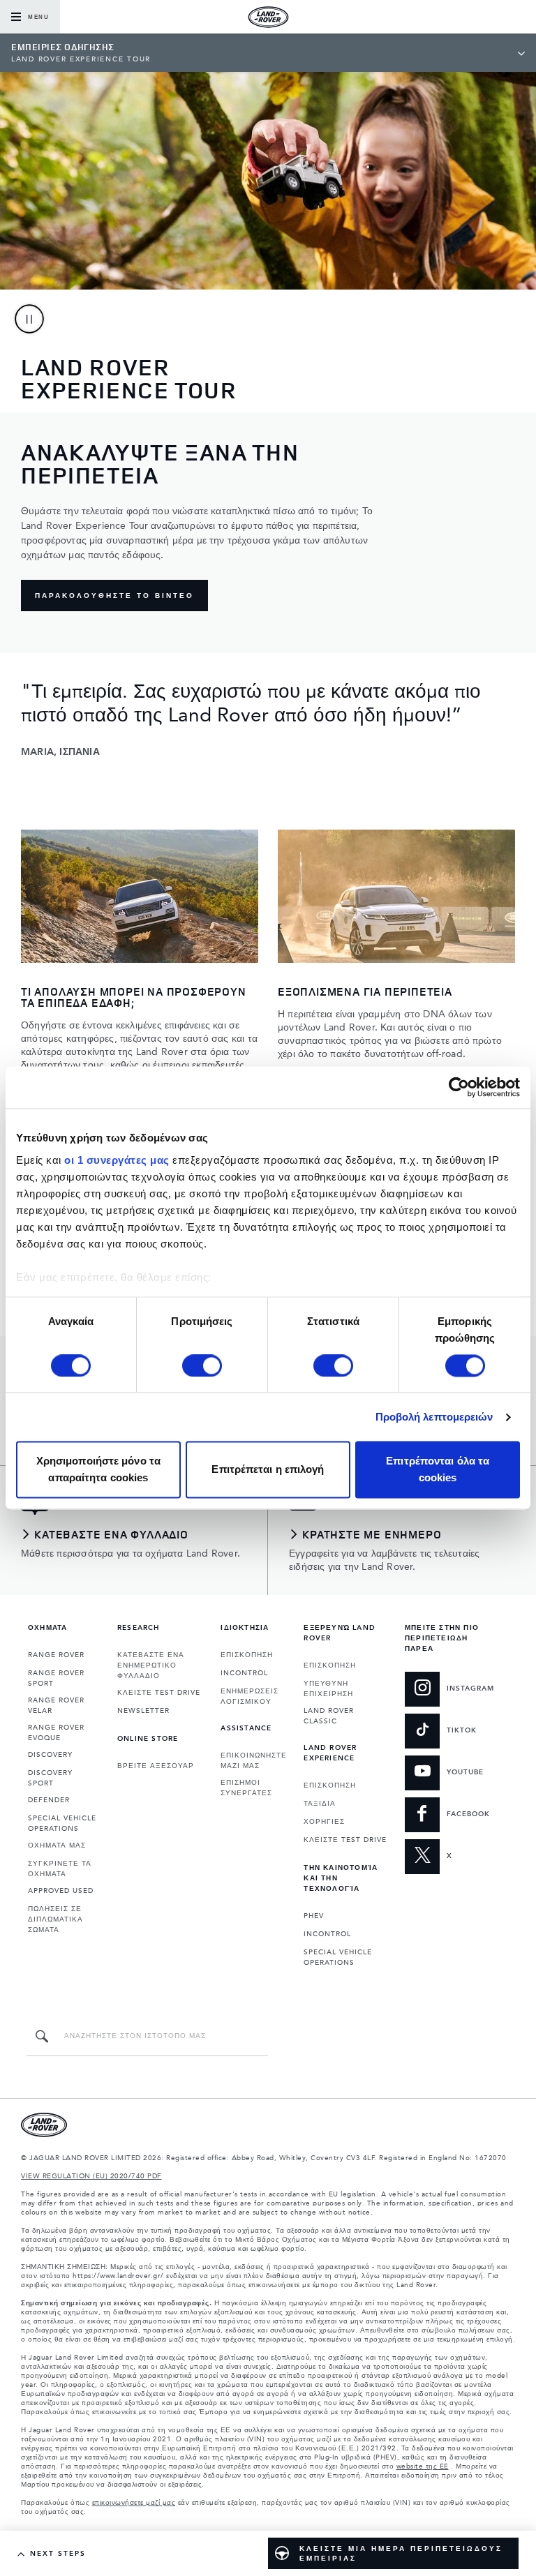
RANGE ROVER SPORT (56, 1678)
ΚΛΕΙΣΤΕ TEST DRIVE (159, 1693)
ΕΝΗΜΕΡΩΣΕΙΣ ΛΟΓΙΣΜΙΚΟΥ (250, 1697)
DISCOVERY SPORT (50, 1778)
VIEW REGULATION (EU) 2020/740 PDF (91, 2176)
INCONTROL (244, 1673)
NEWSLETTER (143, 1711)
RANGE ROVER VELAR (56, 1706)
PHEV (314, 1916)
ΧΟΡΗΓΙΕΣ (324, 1822)
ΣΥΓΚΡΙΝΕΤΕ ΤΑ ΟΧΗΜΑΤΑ (60, 1869)
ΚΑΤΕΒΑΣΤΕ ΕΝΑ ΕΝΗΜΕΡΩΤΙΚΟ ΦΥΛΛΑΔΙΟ (151, 1665)
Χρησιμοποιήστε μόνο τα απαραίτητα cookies (98, 1470)
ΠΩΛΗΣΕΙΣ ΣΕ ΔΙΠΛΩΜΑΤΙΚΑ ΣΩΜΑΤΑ (55, 1919)
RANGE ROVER (56, 1655)
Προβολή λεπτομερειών (434, 1417)
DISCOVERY (50, 1755)
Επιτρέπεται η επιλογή (268, 1470)
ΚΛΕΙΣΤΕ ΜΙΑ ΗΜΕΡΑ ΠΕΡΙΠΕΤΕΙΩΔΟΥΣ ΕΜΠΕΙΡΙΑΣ (401, 2554)
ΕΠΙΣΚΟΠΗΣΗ (247, 1655)
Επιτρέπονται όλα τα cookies (438, 1470)
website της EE (423, 2466)
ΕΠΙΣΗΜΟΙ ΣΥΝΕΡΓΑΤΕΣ (246, 1788)
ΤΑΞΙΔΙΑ (320, 1804)
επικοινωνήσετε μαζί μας (134, 2503)
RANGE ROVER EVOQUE (56, 1733)
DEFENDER (49, 1800)
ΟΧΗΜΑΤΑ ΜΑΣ (57, 1845)
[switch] (202, 1365)
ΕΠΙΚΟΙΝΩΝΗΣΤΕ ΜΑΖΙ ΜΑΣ (254, 1761)
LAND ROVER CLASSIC (329, 1716)
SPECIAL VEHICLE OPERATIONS (62, 1824)
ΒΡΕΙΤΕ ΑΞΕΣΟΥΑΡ (156, 1766)
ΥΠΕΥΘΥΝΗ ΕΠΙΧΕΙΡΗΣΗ (328, 1689)
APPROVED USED (61, 1891)
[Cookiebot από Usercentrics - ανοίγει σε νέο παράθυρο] (459, 1087)
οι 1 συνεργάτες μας (117, 1160)
